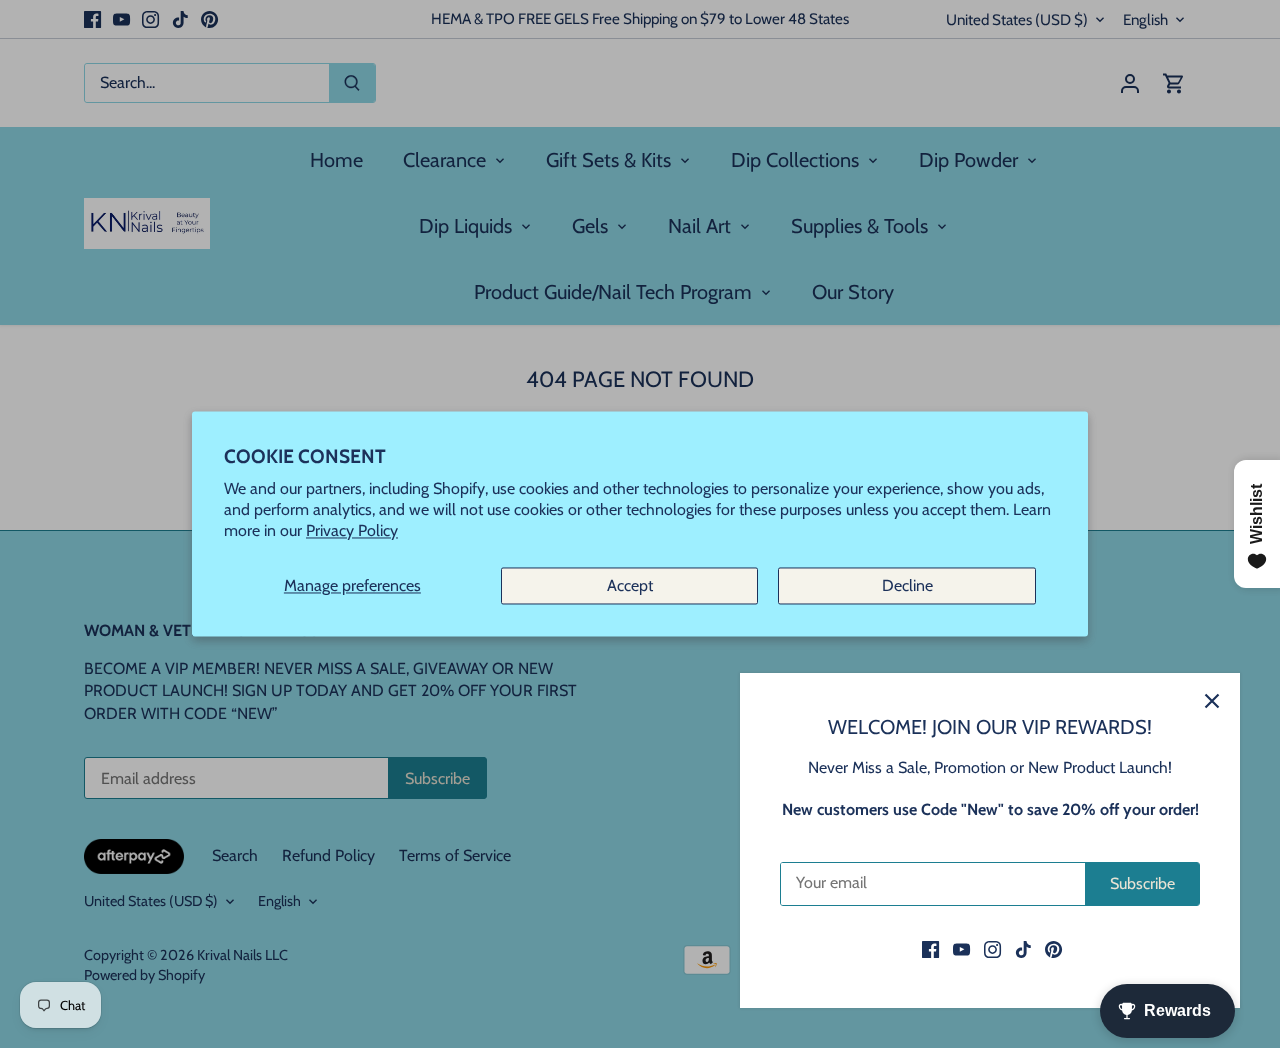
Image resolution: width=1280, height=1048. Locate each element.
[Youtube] (961, 949)
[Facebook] (930, 949)
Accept (630, 585)
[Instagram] (992, 949)
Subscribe (1142, 883)
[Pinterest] (1053, 949)
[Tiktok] (1023, 949)
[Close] (1212, 701)
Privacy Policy (352, 531)
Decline (907, 585)
